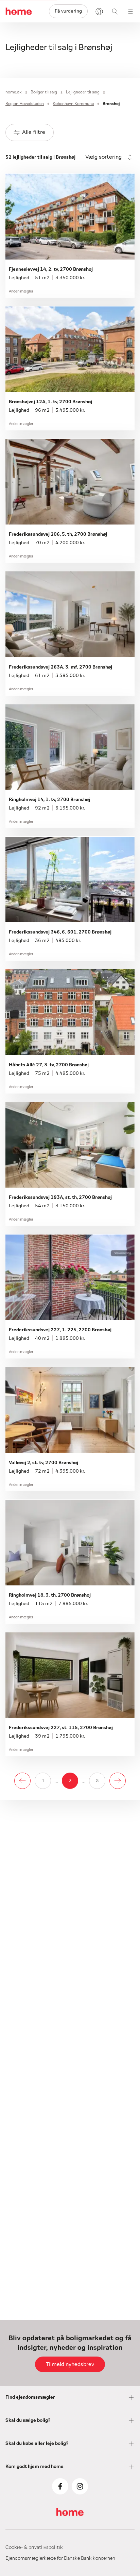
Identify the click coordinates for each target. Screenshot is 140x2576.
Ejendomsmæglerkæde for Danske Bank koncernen (60, 2558)
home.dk (14, 92)
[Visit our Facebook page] (60, 2486)
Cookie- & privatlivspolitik (34, 2547)
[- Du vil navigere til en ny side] (22, 1781)
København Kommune (73, 104)
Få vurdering (68, 11)
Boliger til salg (44, 92)
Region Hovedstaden (25, 104)
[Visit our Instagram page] (80, 2486)
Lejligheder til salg (83, 92)
